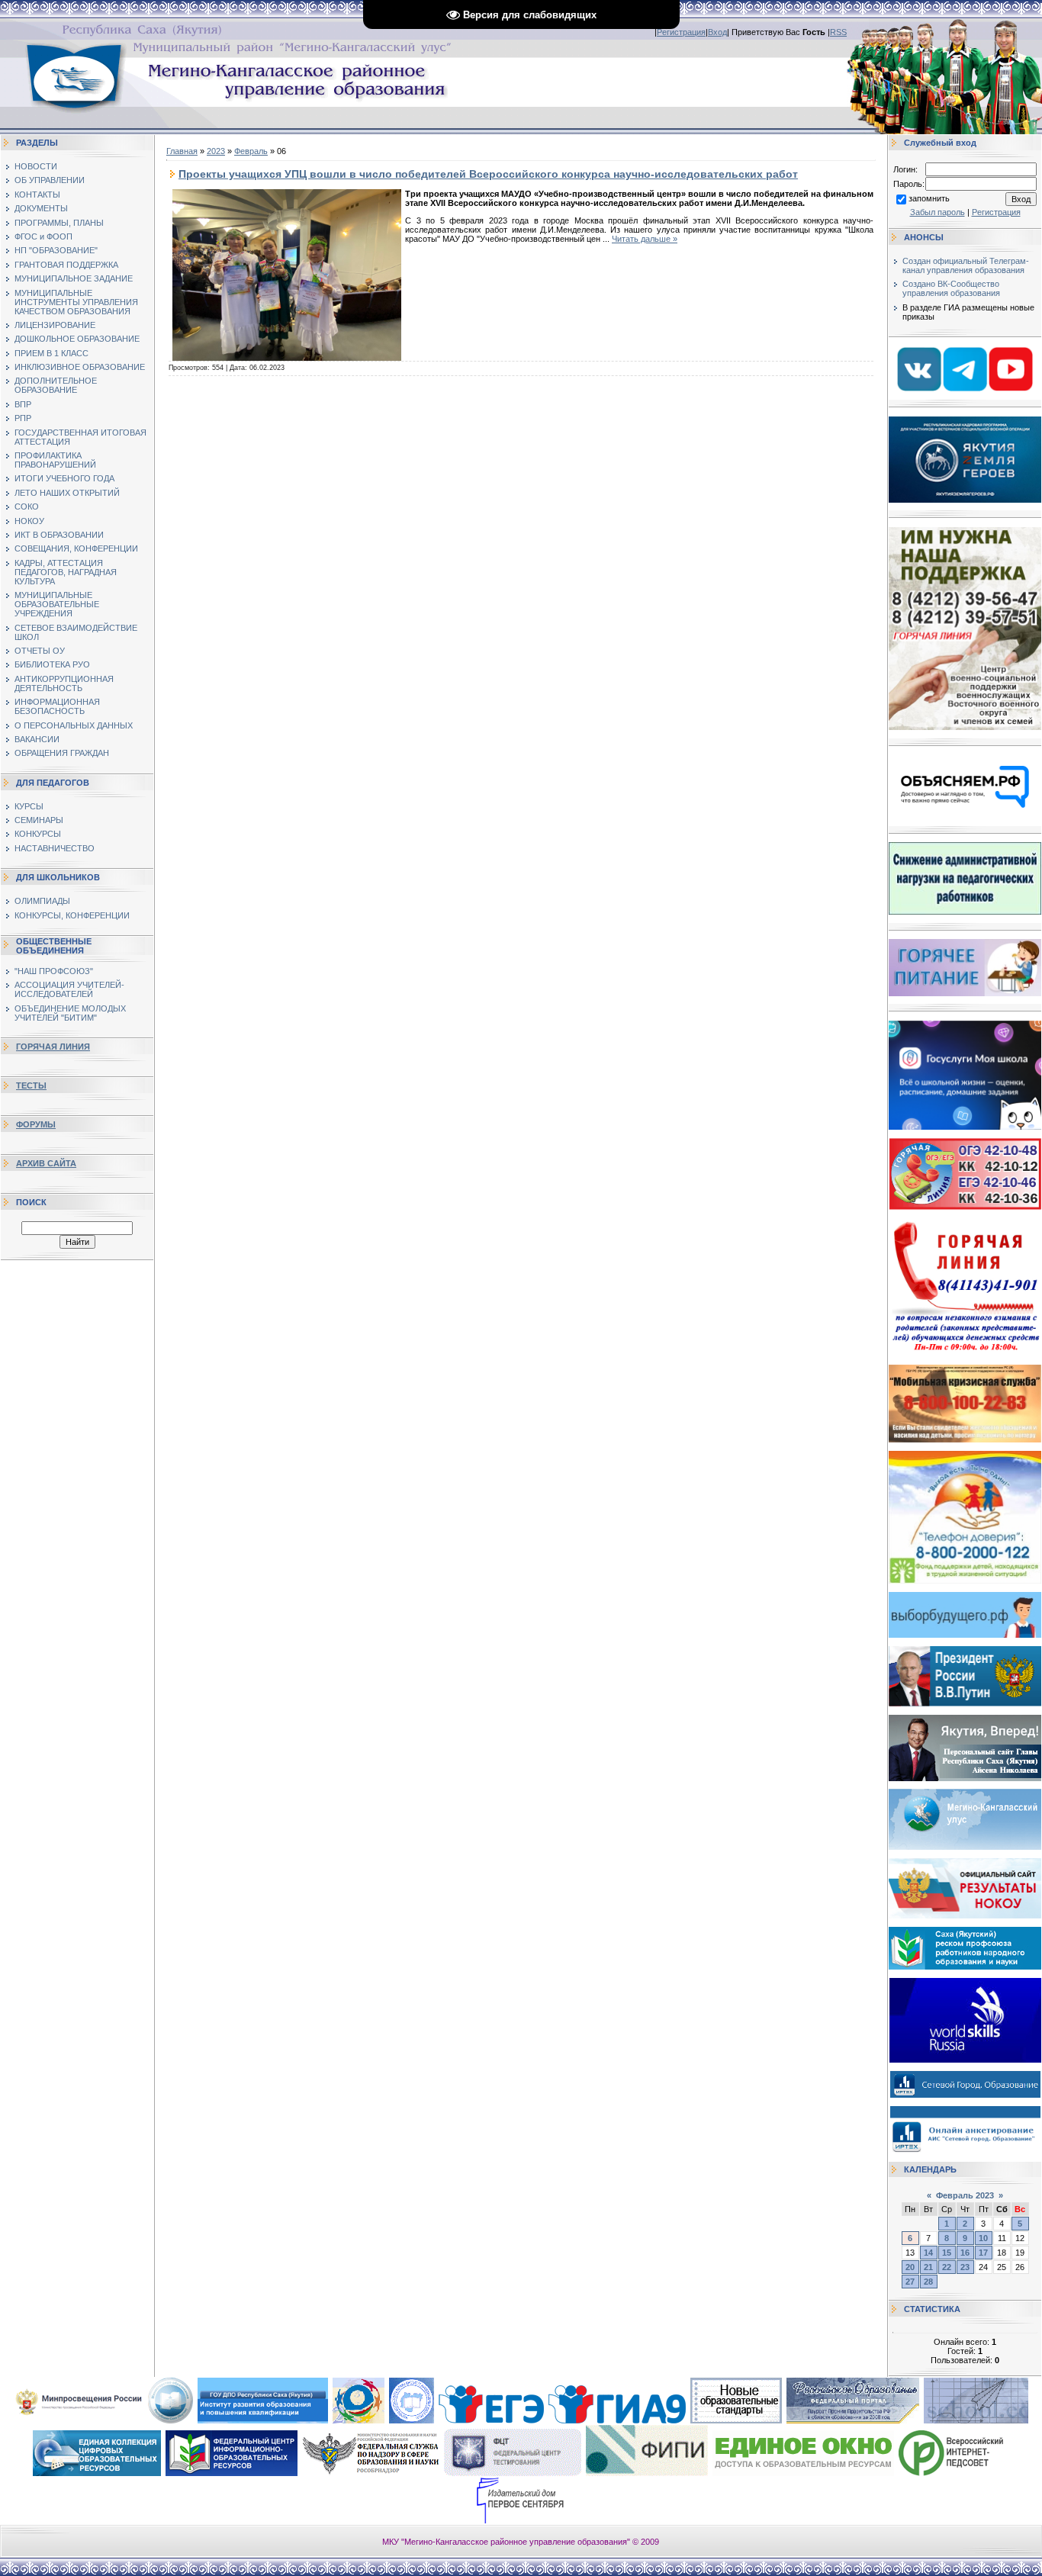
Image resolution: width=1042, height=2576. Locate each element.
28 (928, 2282)
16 (965, 2253)
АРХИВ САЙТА (46, 1163)
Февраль (251, 151)
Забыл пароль (937, 212)
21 (928, 2267)
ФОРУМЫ (36, 1124)
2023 (216, 151)
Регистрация (681, 32)
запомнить (929, 198)
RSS (838, 32)
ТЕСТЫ (31, 1085)
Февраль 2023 (965, 2195)
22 (947, 2267)
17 (983, 2253)
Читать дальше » (645, 239)
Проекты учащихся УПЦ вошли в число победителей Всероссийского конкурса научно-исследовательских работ (488, 174)
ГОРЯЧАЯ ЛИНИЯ (53, 1047)
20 (910, 2267)
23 (965, 2267)
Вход (717, 32)
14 (928, 2253)
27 (910, 2282)
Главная (182, 151)
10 (983, 2238)
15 (947, 2253)
